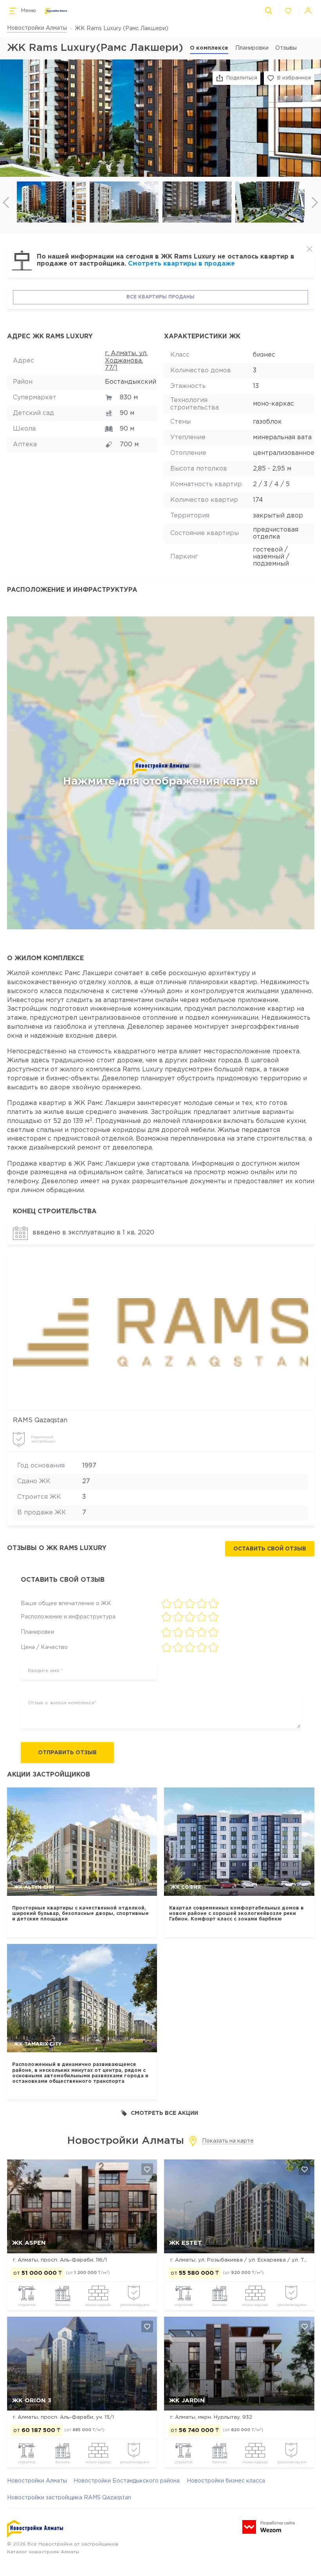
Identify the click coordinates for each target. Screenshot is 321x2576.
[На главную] (56, 11)
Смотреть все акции (164, 2113)
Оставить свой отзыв (270, 1549)
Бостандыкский (131, 382)
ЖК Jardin (187, 2401)
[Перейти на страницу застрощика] (160, 1332)
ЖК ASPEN (29, 2243)
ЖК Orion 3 (32, 2401)
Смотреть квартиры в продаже (181, 264)
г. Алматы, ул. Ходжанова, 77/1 (126, 361)
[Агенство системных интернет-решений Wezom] (269, 2527)
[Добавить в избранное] (147, 2169)
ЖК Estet (186, 2243)
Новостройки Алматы (37, 28)
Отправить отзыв (67, 1753)
